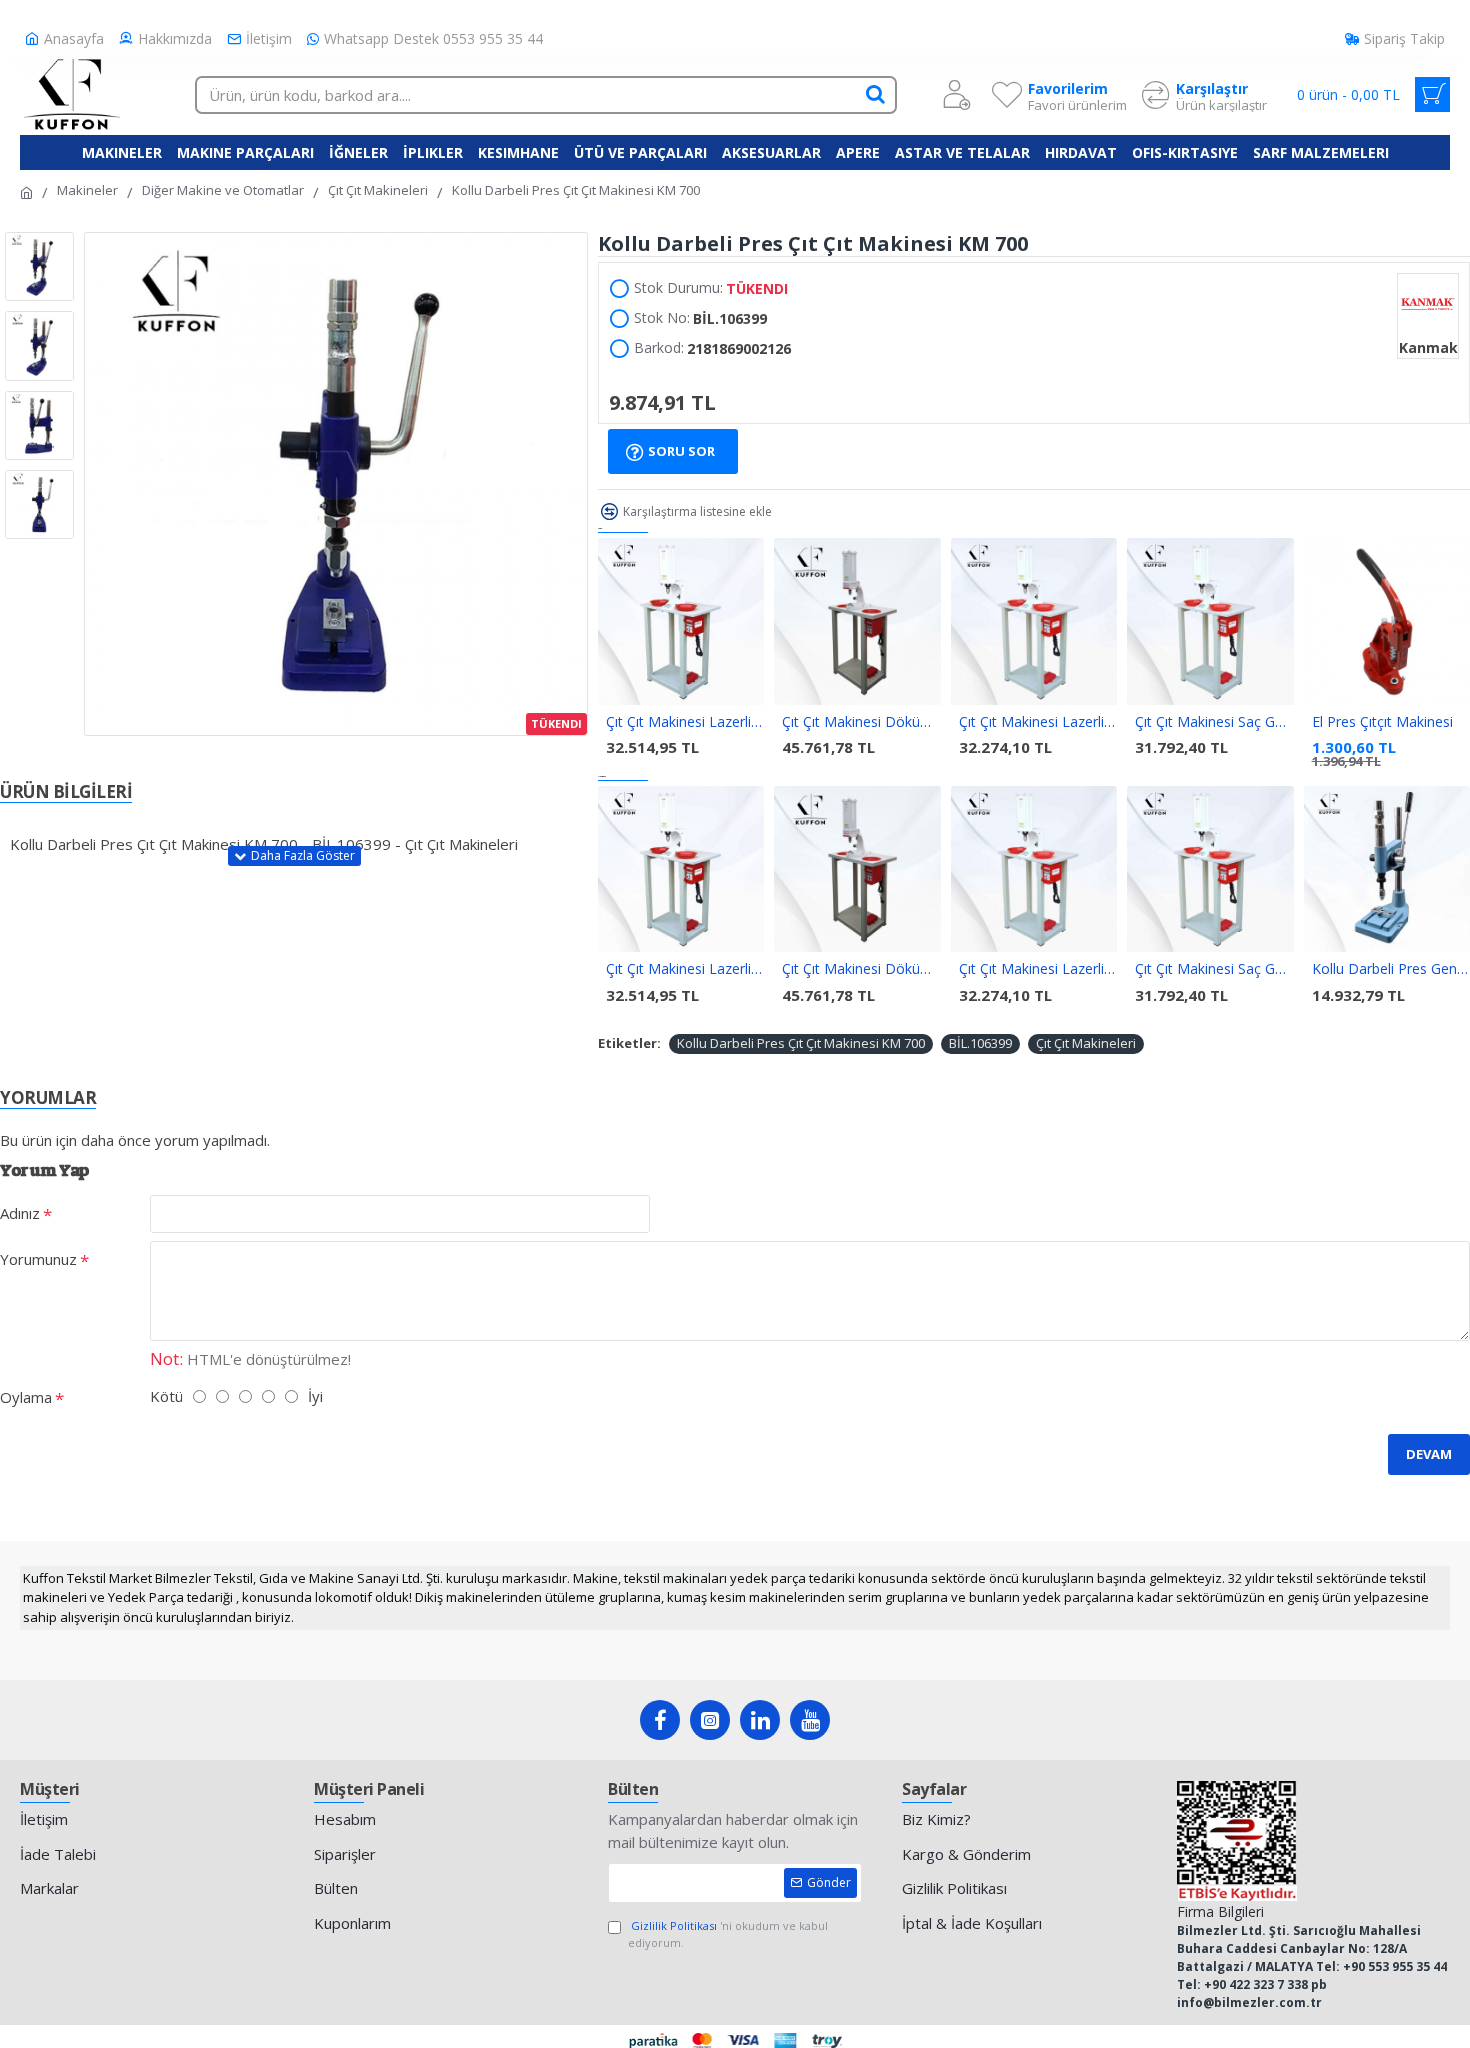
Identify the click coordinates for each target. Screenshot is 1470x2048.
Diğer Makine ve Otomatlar (223, 190)
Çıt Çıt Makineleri (378, 190)
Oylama (26, 1397)
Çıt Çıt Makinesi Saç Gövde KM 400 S (1214, 722)
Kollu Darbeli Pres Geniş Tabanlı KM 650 (1391, 969)
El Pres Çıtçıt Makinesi (1382, 722)
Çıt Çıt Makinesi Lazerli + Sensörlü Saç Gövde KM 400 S (685, 722)
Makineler (87, 190)
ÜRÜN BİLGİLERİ (66, 791)
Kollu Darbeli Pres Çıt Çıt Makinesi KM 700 (801, 1043)
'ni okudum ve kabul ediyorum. (728, 1934)
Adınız (20, 1213)
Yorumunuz (38, 1259)
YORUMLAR (48, 1097)
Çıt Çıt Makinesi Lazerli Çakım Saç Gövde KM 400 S (1038, 722)
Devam (1429, 1454)
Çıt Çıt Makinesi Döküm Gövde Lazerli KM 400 (861, 722)
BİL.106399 (980, 1043)
